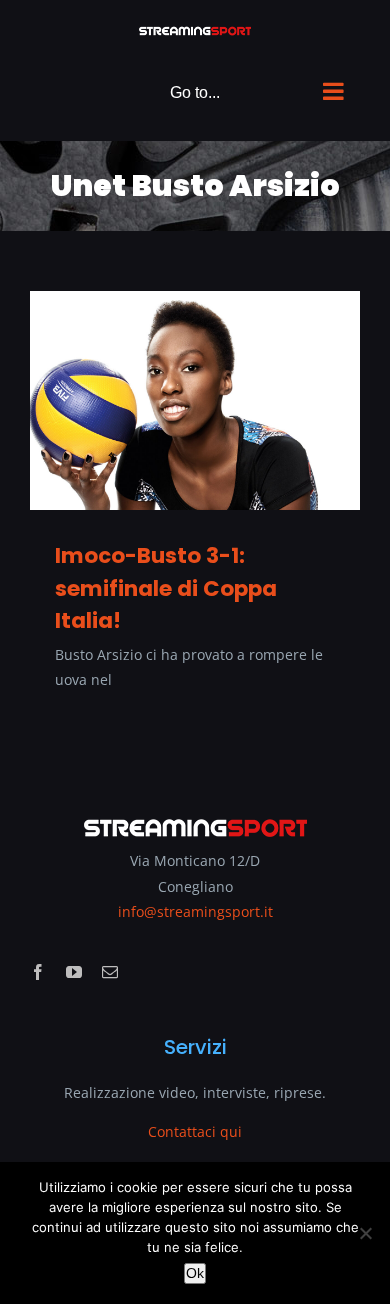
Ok (195, 1273)
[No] (365, 1233)
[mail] (110, 972)
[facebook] (38, 972)
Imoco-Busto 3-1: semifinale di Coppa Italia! (166, 587)
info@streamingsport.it (195, 911)
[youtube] (74, 972)
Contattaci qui (195, 1131)
